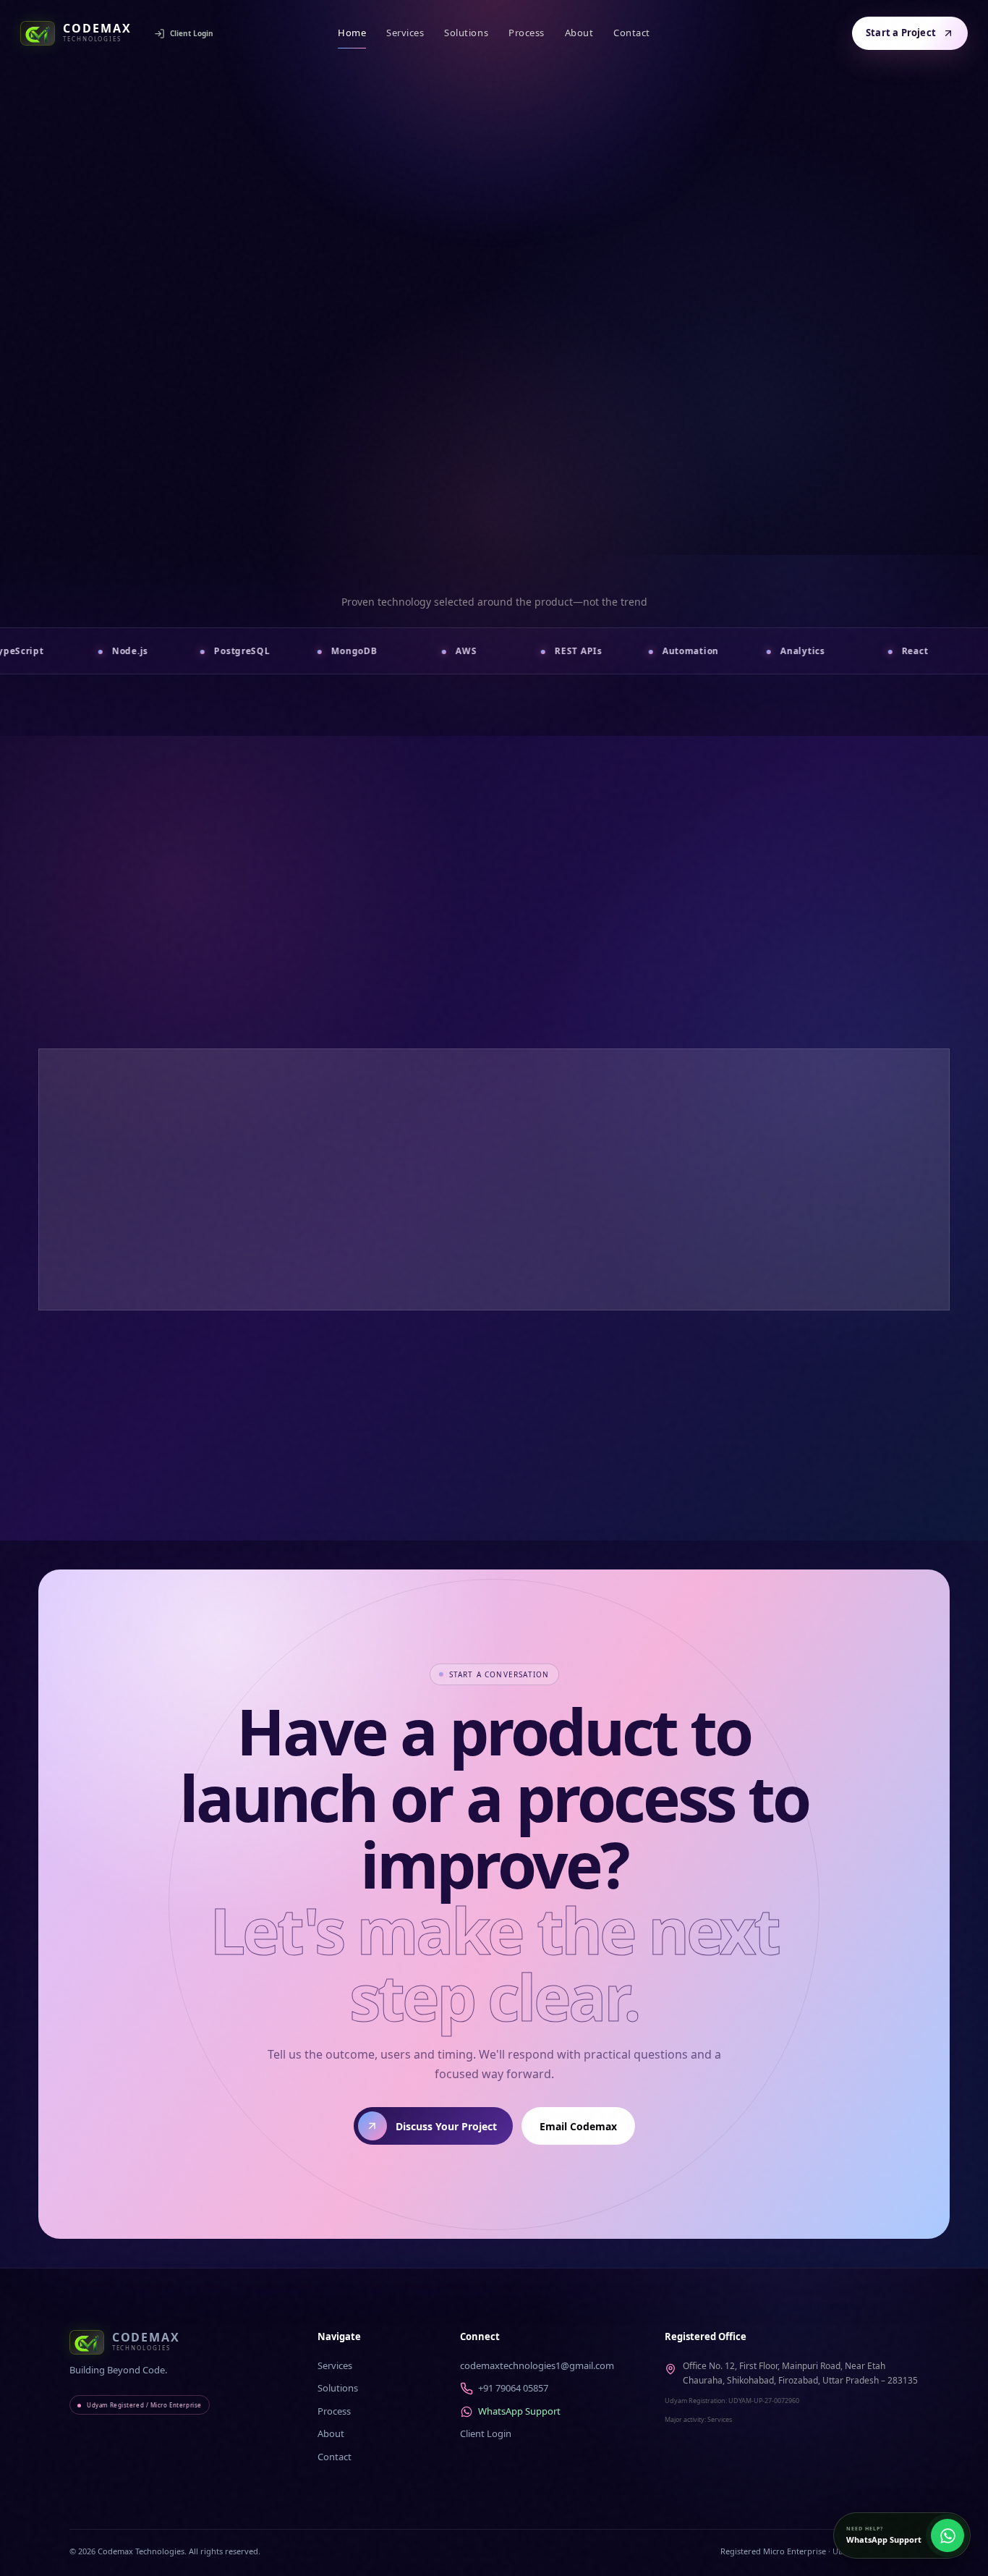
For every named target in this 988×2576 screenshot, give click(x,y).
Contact (632, 33)
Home (352, 33)
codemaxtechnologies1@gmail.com (537, 2365)
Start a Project (901, 33)
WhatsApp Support (519, 2411)
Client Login (192, 33)
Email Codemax (578, 2126)
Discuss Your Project (438, 527)
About (579, 33)
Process (527, 33)
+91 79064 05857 (513, 2388)
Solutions (466, 33)
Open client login (870, 1408)
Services (405, 33)
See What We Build (578, 527)
